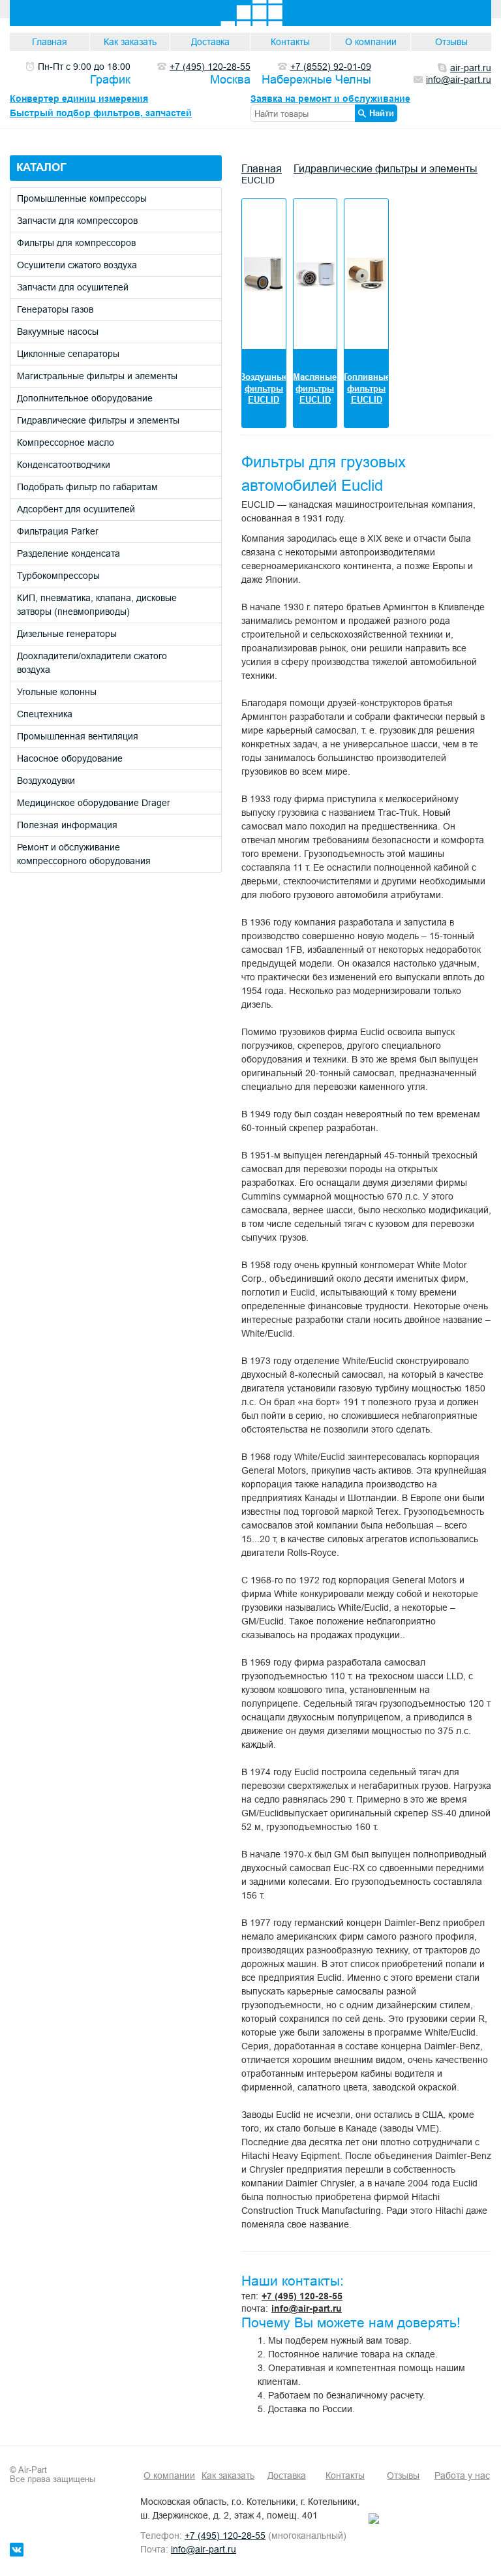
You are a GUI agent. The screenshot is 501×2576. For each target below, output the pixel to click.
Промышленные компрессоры (82, 198)
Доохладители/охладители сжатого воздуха (92, 663)
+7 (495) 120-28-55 (302, 2296)
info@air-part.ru (307, 2308)
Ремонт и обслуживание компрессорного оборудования (84, 854)
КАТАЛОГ (41, 167)
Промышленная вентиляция (78, 736)
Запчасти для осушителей (73, 287)
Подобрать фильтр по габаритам (87, 487)
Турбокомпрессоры (58, 576)
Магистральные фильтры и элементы (97, 376)
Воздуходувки (46, 781)
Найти (382, 113)
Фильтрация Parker (58, 531)
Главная (50, 42)
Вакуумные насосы (58, 332)
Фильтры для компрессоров (76, 243)
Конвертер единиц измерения (79, 99)
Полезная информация (67, 825)
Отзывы (451, 42)
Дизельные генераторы (67, 634)
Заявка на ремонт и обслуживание (330, 99)
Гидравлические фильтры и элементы (98, 420)
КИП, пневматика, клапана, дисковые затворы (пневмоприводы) (97, 605)
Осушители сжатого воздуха (77, 265)
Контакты (290, 42)
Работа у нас (462, 2475)
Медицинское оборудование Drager (94, 803)
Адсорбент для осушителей (76, 509)
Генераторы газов (55, 309)
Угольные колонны (57, 692)
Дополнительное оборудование (85, 398)
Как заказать (130, 42)
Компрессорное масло (66, 442)
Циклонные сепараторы (68, 354)
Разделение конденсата (68, 553)
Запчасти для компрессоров (77, 221)
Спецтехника (45, 714)
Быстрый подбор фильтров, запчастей (101, 113)
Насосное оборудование (70, 758)
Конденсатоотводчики (64, 465)
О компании (371, 42)
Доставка (210, 42)
